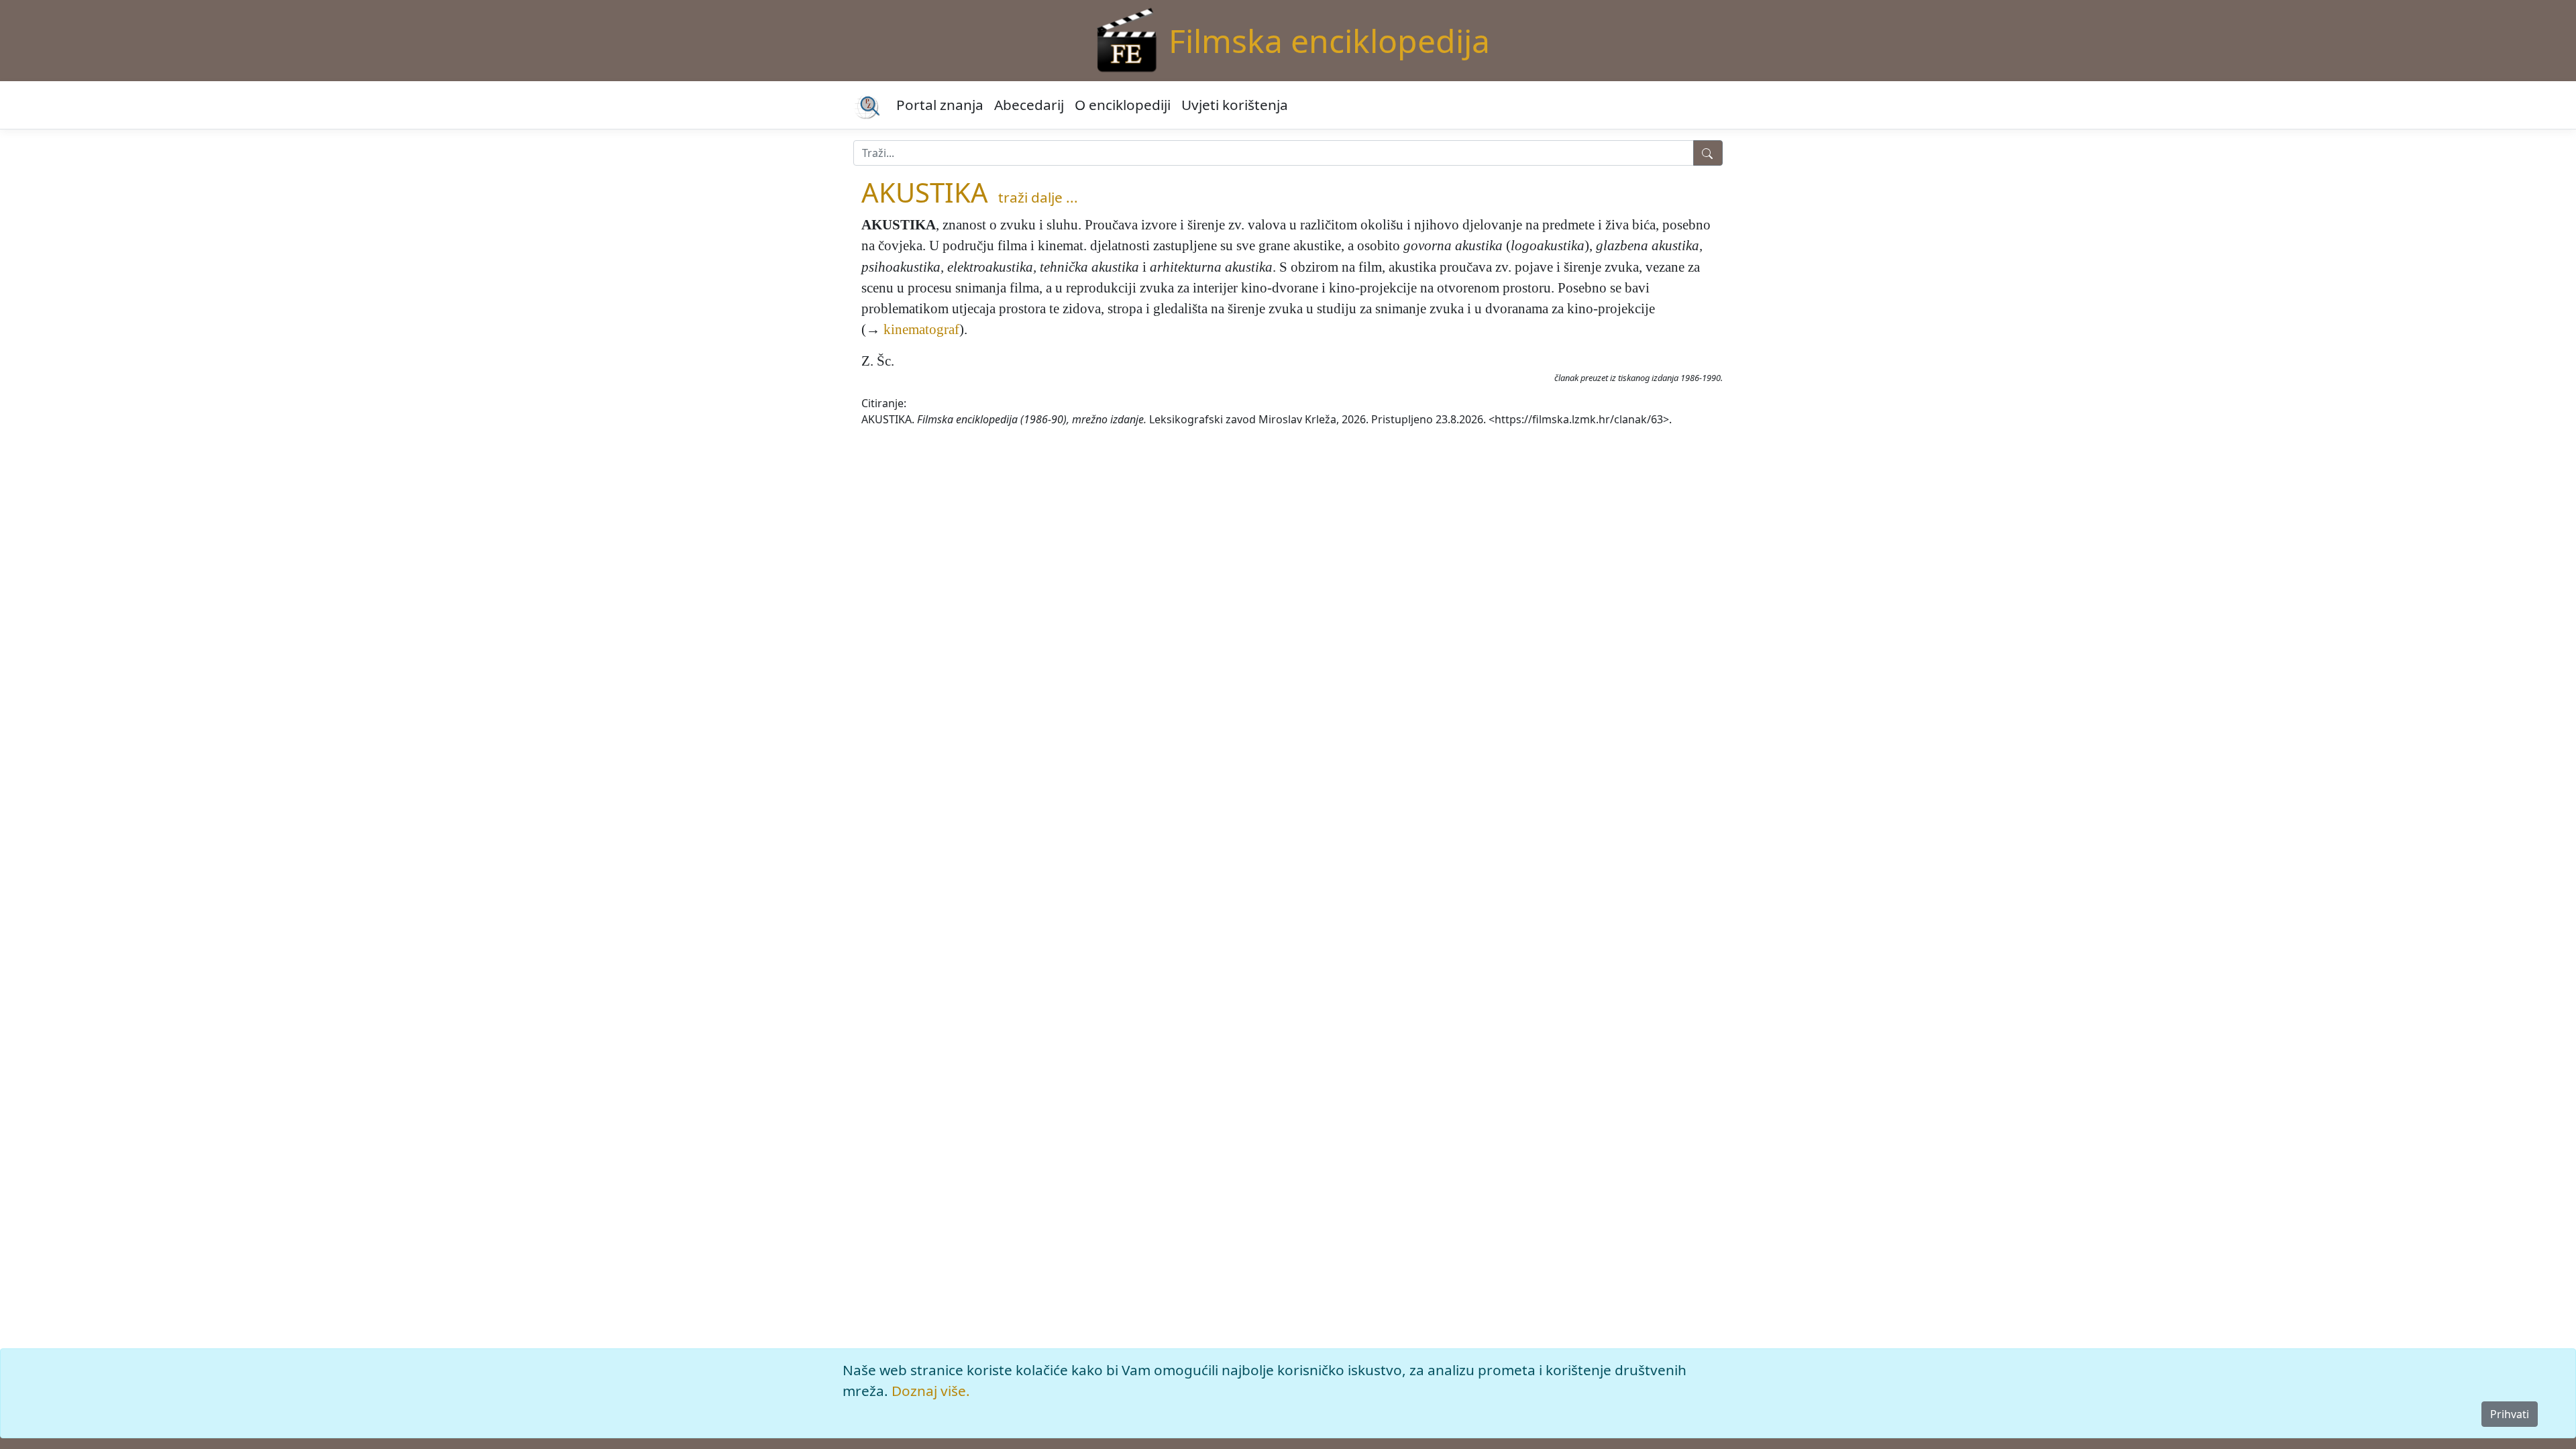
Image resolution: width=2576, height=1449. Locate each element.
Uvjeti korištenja (1235, 105)
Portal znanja (940, 105)
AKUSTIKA (925, 192)
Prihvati (2510, 1414)
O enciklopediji (1123, 105)
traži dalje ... (1038, 197)
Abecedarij (1029, 105)
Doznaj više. (931, 1391)
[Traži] (1708, 153)
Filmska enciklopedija (1329, 41)
